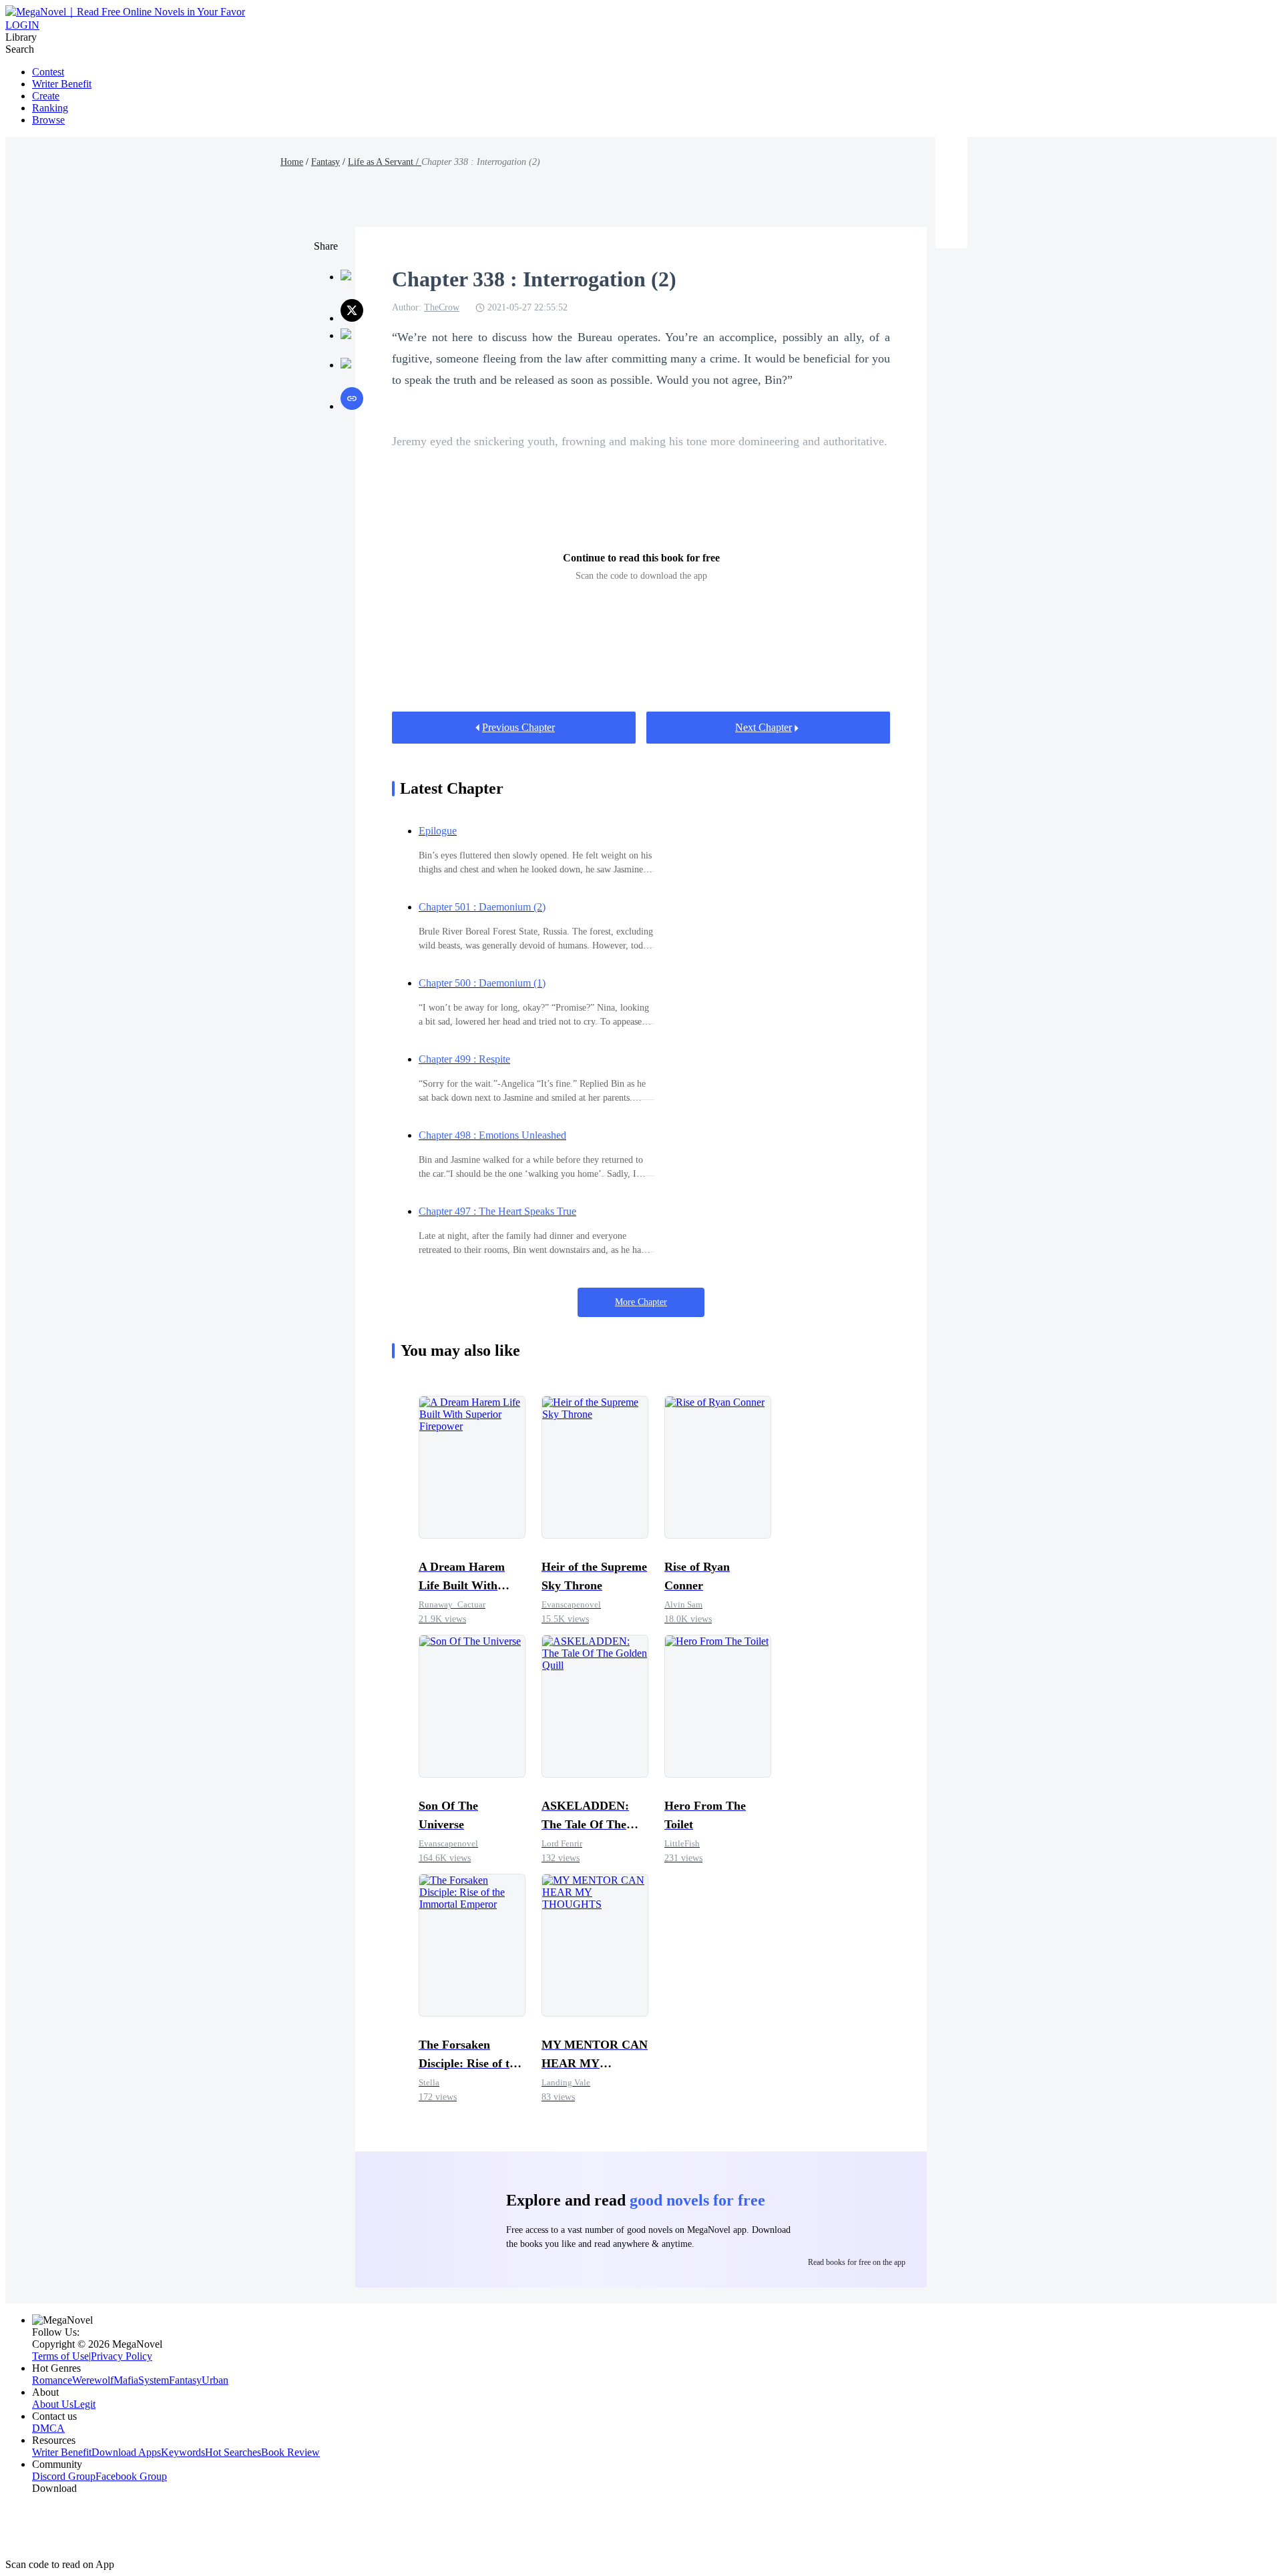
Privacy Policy (122, 2356)
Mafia (126, 2380)
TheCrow (442, 307)
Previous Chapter (518, 727)
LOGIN (22, 25)
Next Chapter (764, 727)
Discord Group (64, 2476)
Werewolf (93, 2380)
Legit (84, 2404)
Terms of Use (60, 2356)
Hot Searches (233, 2452)
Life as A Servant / (385, 162)
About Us (53, 2404)
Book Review (290, 2452)
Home (292, 162)
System (154, 2380)
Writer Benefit (62, 84)
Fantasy (326, 162)
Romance (52, 2380)
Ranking (50, 108)
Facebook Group (131, 2476)
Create (46, 96)
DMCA (48, 2428)
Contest (48, 72)
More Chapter (641, 1302)
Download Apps (126, 2452)
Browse (48, 120)
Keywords (183, 2452)
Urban (215, 2380)
